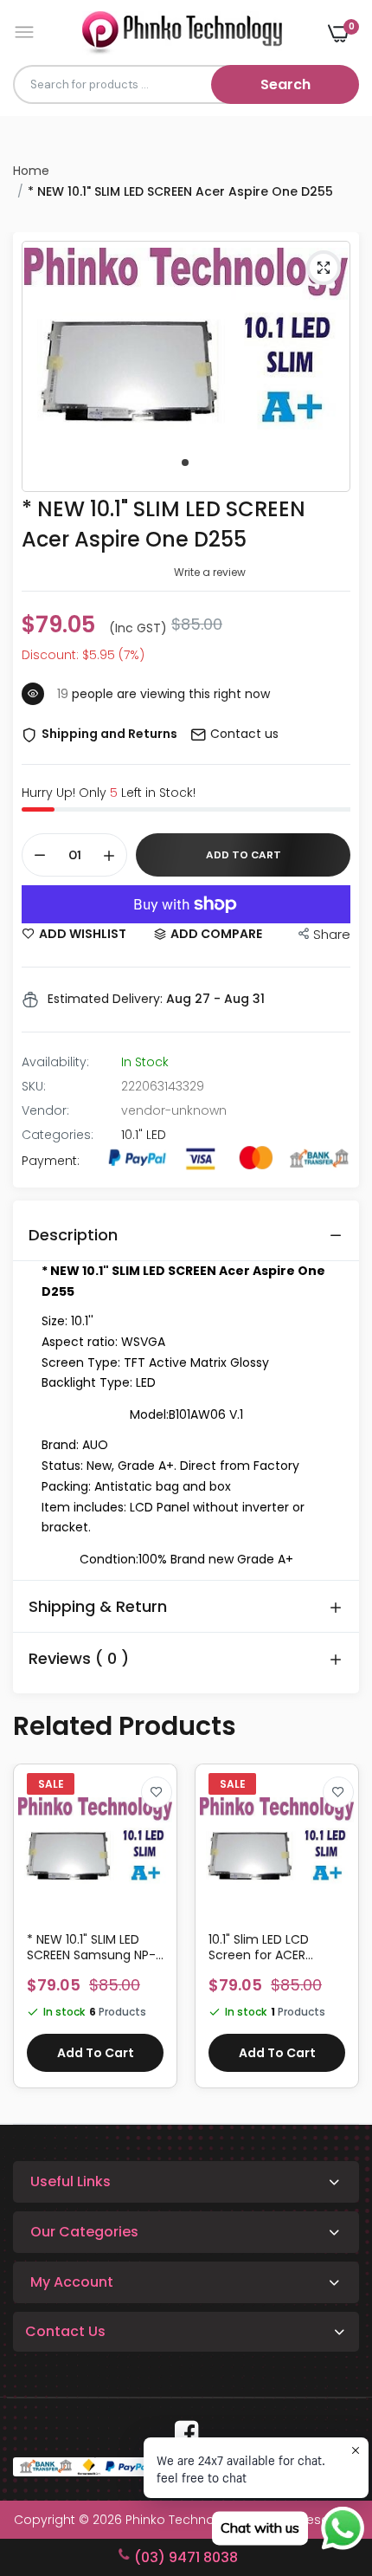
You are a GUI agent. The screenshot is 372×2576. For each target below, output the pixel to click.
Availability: (55, 1062)
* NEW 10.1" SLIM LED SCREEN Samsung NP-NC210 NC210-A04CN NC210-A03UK (91, 1947)
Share (332, 934)
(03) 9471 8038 (186, 2557)
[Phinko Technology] (182, 32)
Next (337, 1935)
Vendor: (45, 1110)
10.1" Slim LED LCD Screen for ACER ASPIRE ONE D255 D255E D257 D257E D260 (277, 1947)
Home (31, 171)
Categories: (58, 1135)
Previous (35, 1935)
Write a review (210, 572)
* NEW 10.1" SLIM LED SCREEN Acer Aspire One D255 (164, 524)
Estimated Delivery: (105, 999)
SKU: (34, 1086)
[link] (157, 1792)
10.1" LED (144, 1135)
